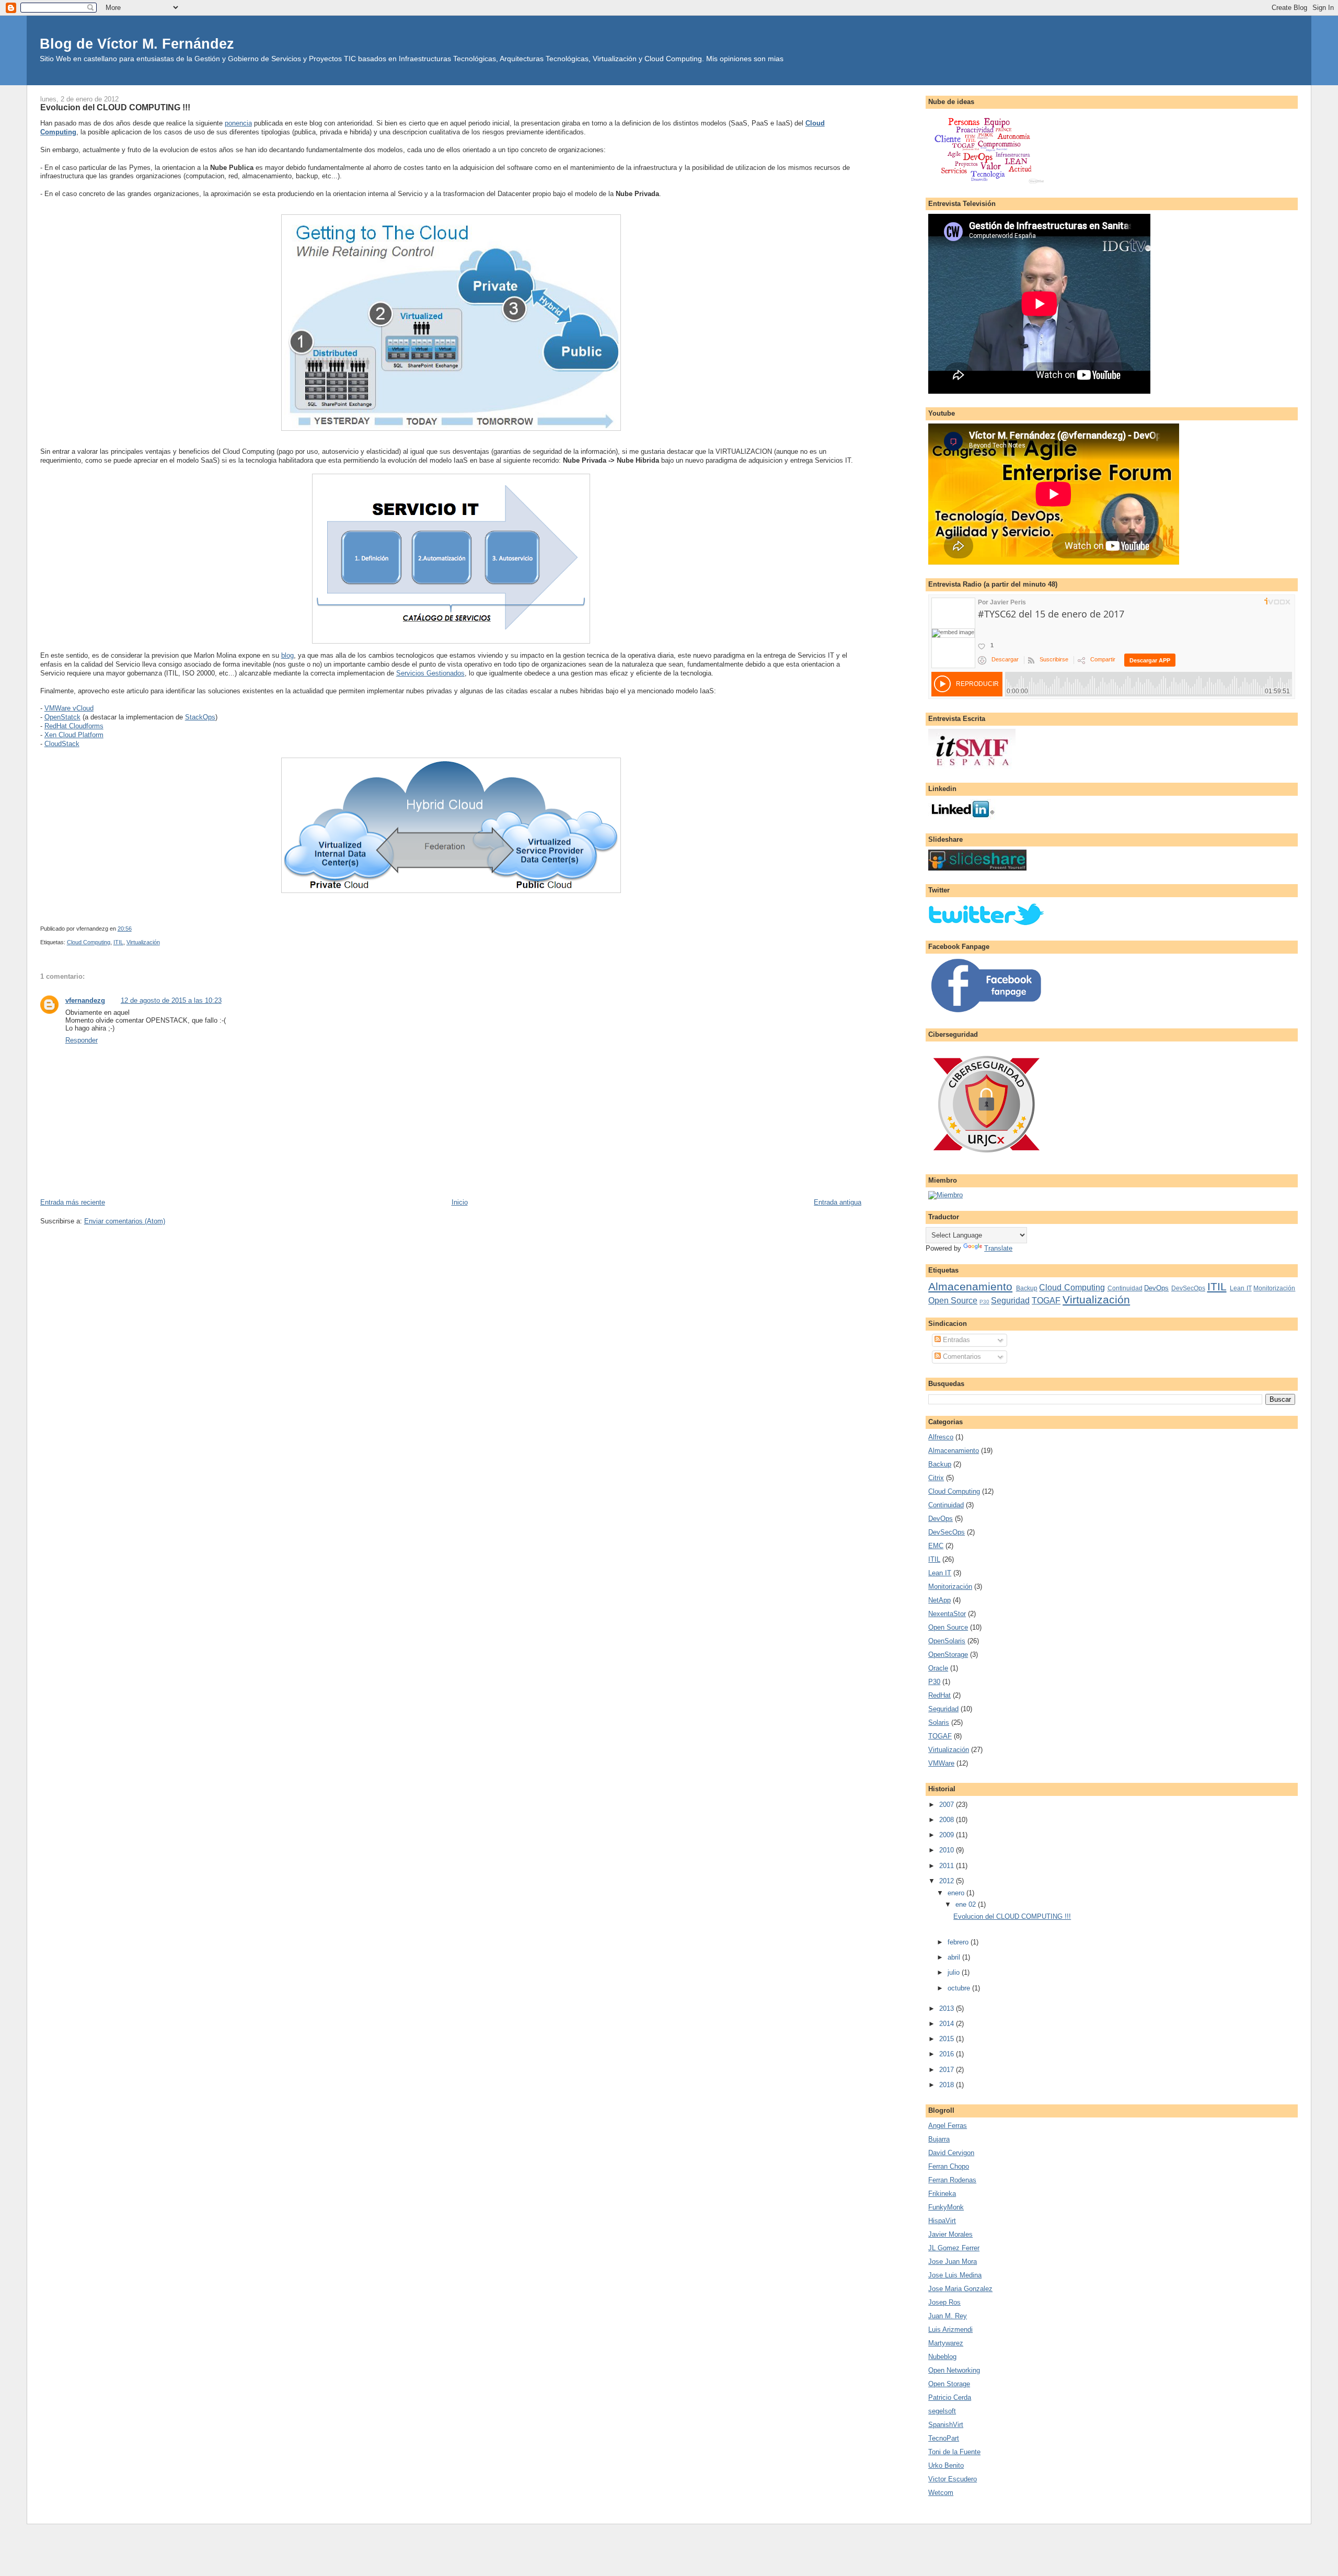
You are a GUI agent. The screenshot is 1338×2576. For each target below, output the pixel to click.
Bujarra (939, 2139)
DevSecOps (1188, 1288)
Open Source (953, 1301)
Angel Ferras (948, 2126)
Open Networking (954, 2370)
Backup (1027, 1288)
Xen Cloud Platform (74, 735)
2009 (948, 1835)
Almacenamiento (970, 1286)
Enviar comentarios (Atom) (125, 1221)
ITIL (118, 942)
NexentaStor (947, 1614)
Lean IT (1241, 1288)
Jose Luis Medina (955, 2275)
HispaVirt (942, 2221)
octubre (960, 1988)
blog (287, 655)
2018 (948, 2085)
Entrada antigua (838, 1202)
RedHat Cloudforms (74, 726)
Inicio (460, 1202)
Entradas (955, 1340)
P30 (984, 1302)
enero (957, 1893)
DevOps (1156, 1288)
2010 (948, 1850)
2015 (948, 2039)
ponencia (238, 123)
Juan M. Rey (948, 2316)
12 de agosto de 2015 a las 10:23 (171, 1000)
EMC (936, 1546)
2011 (948, 1866)
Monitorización (1274, 1288)
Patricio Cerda (950, 2397)
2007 (948, 1805)
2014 (948, 2024)
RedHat (939, 1695)
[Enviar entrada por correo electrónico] (134, 929)
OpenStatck (62, 717)
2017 (948, 2070)
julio (955, 1972)
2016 (948, 2054)
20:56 (125, 929)
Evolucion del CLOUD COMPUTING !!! (115, 107)
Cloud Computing (89, 942)
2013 (948, 2008)
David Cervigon (951, 2153)
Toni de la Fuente (954, 2452)
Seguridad (1010, 1301)
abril (955, 1957)
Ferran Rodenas (952, 2180)
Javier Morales (950, 2234)
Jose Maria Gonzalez (960, 2289)
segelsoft (942, 2411)
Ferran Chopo (949, 2166)
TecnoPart (944, 2438)
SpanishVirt (946, 2425)
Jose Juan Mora (953, 2262)
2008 (948, 1820)
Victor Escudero (953, 2479)
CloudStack (62, 744)
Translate (998, 1248)
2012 (948, 1881)
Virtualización (143, 942)
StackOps (200, 717)
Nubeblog (942, 2357)
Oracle (938, 1668)
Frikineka (942, 2194)
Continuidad (1125, 1288)
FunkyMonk (946, 2207)
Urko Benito (946, 2465)
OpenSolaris (947, 1641)
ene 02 (967, 1904)
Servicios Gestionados (430, 673)
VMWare (941, 1763)
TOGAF (1046, 1301)
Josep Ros (944, 2302)
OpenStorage (948, 1655)
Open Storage (949, 2384)
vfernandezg (85, 1000)
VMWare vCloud (69, 708)
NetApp (939, 1600)
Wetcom (941, 2493)
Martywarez (946, 2343)
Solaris (939, 1722)
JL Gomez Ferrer (954, 2248)
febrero (959, 1942)
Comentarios (961, 1356)
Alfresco (941, 1437)
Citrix (936, 1478)
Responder (82, 1040)
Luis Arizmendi (950, 2329)
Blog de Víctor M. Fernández (137, 44)
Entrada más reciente (73, 1202)
